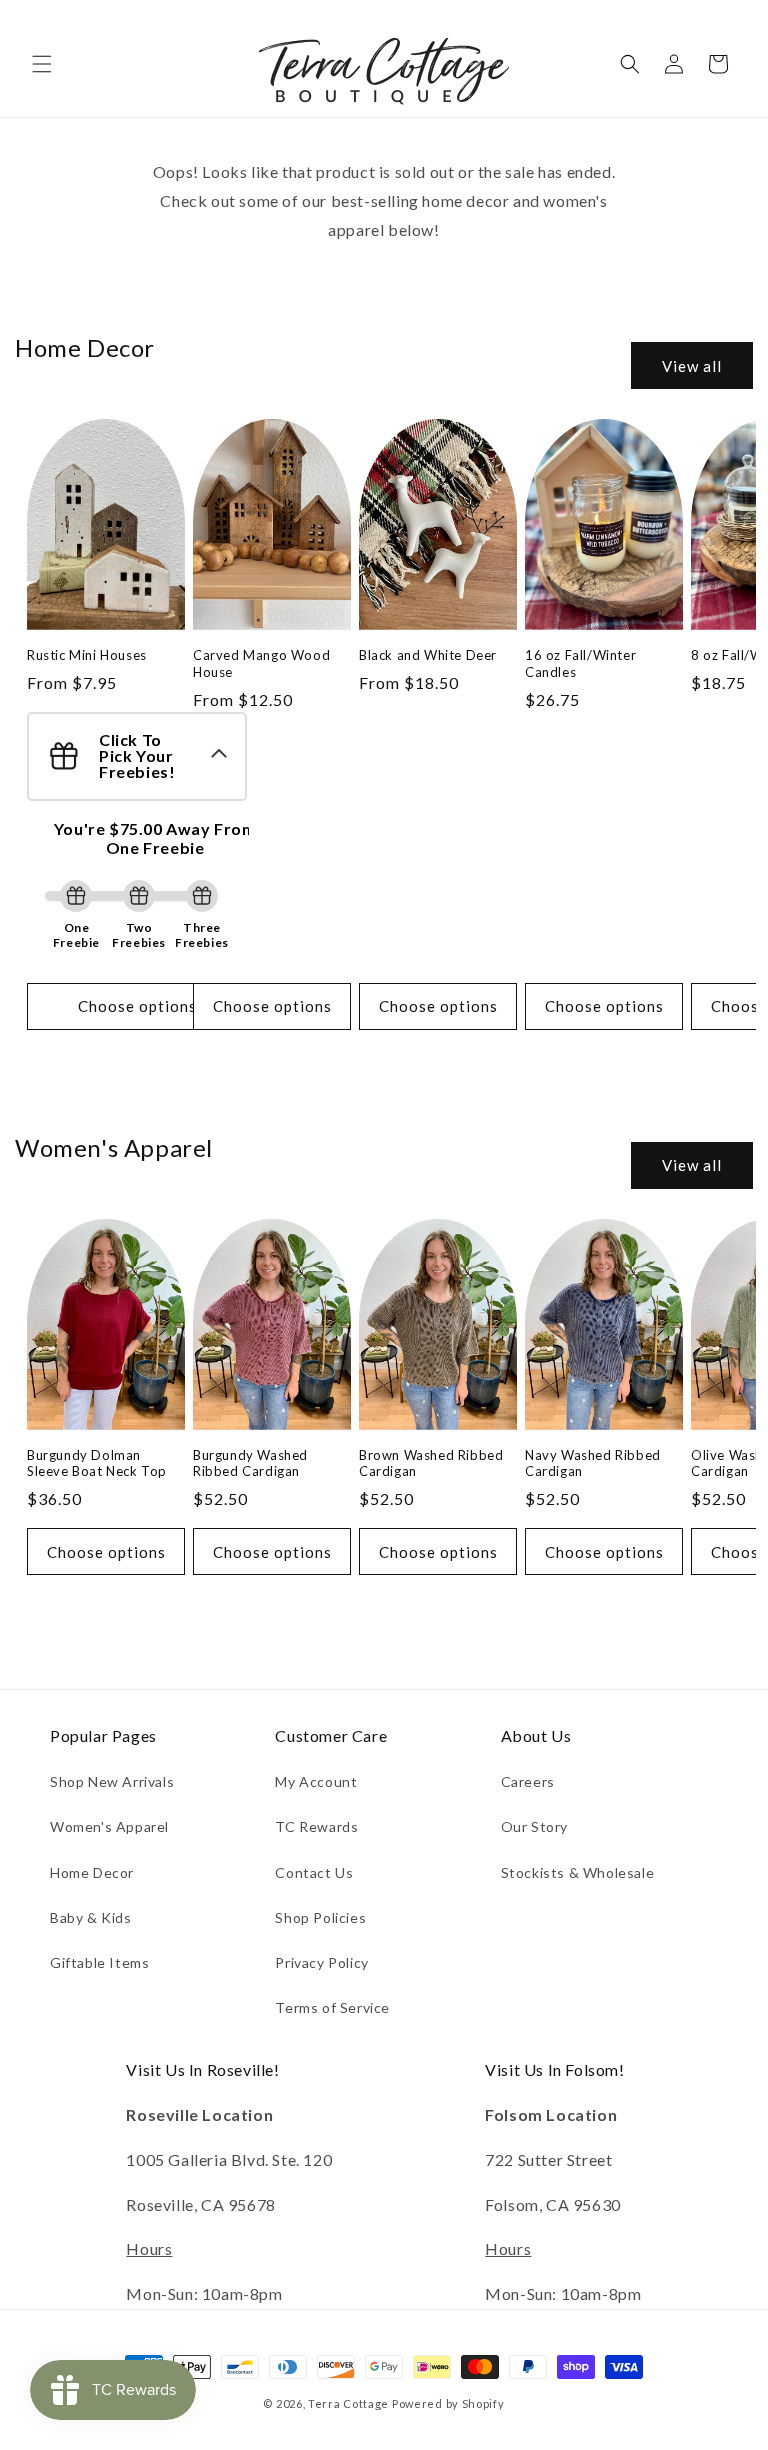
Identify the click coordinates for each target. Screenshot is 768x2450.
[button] (42, 64)
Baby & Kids (91, 1917)
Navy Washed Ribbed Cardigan (593, 1463)
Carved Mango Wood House (261, 663)
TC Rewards (316, 1826)
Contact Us (314, 1872)
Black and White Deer (428, 655)
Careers (528, 1781)
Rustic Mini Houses (87, 655)
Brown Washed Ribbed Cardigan (431, 1463)
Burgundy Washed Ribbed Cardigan (250, 1463)
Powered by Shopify (448, 2403)
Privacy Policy (321, 1962)
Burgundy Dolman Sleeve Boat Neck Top (97, 1463)
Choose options (137, 1006)
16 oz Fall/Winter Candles (580, 663)
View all (692, 366)
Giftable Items (99, 1962)
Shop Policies (320, 1917)
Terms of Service (332, 2007)
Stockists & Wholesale (578, 1872)
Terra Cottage (348, 2403)
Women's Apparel (109, 1826)
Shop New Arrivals (112, 1781)
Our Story (534, 1826)
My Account (316, 1781)
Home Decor (92, 1872)
